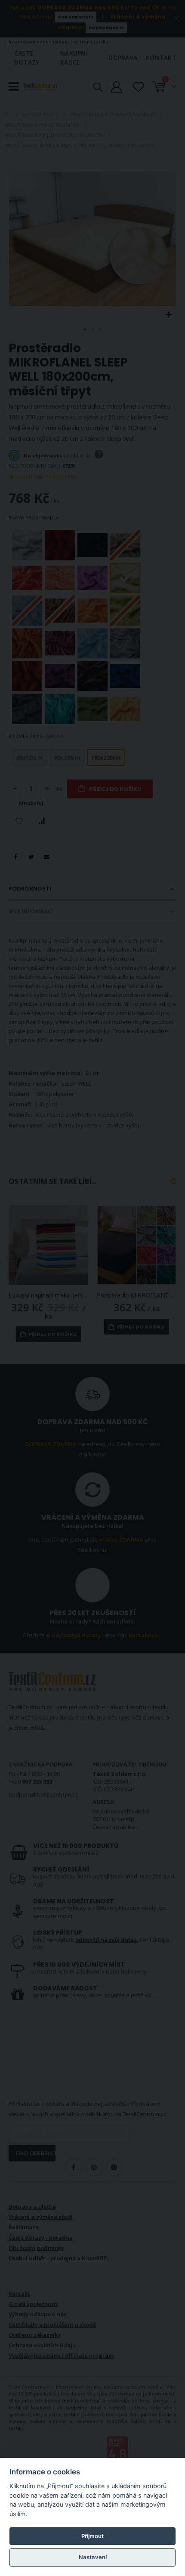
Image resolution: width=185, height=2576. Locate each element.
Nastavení (93, 2557)
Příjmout (92, 2536)
